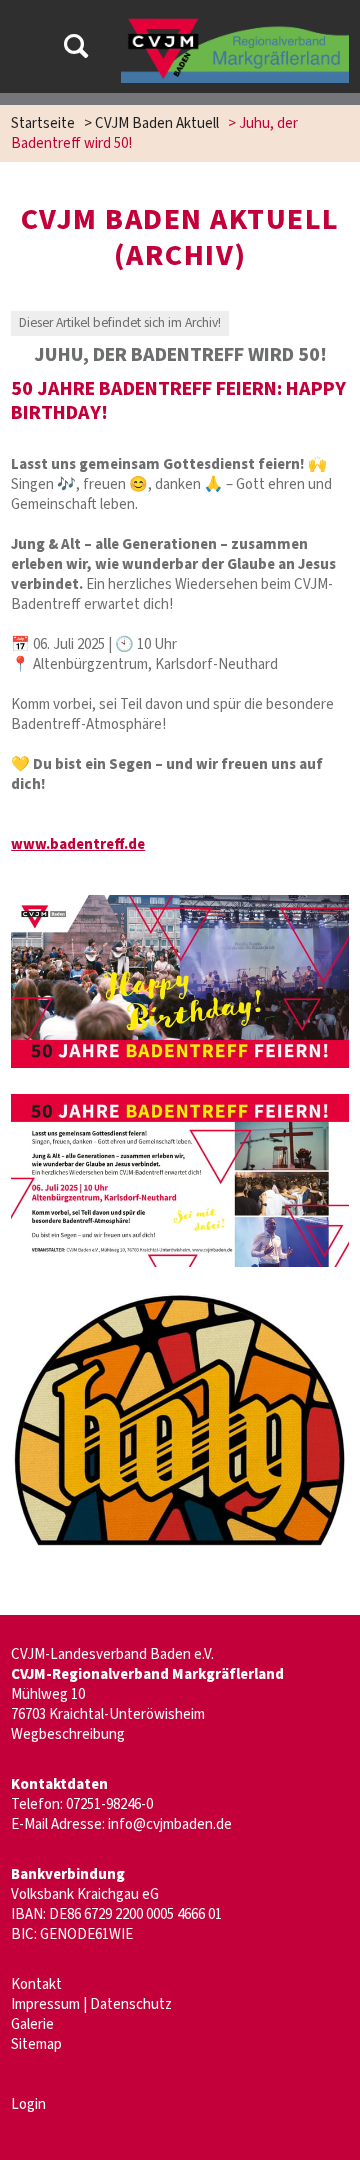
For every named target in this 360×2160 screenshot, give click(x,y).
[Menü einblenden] (26, 49)
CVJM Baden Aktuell (157, 123)
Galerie (32, 2024)
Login (28, 2104)
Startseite (43, 123)
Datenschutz (131, 2004)
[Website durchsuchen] (76, 49)
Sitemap (36, 2044)
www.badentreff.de (78, 844)
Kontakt (36, 1984)
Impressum (45, 2004)
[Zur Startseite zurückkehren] (234, 24)
